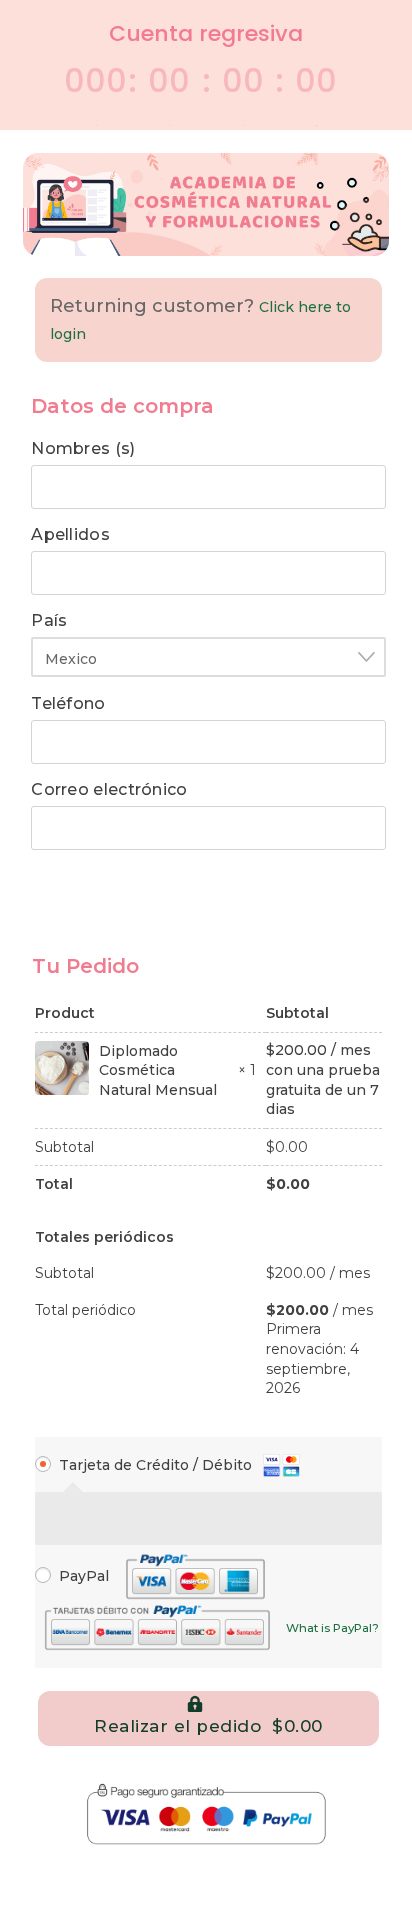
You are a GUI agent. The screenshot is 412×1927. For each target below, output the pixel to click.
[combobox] (208, 657)
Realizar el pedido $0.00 (208, 1726)
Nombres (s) (88, 449)
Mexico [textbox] (71, 659)
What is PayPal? (332, 1628)
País (54, 621)
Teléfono (73, 704)
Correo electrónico (114, 790)
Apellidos (75, 535)
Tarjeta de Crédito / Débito (157, 1465)
